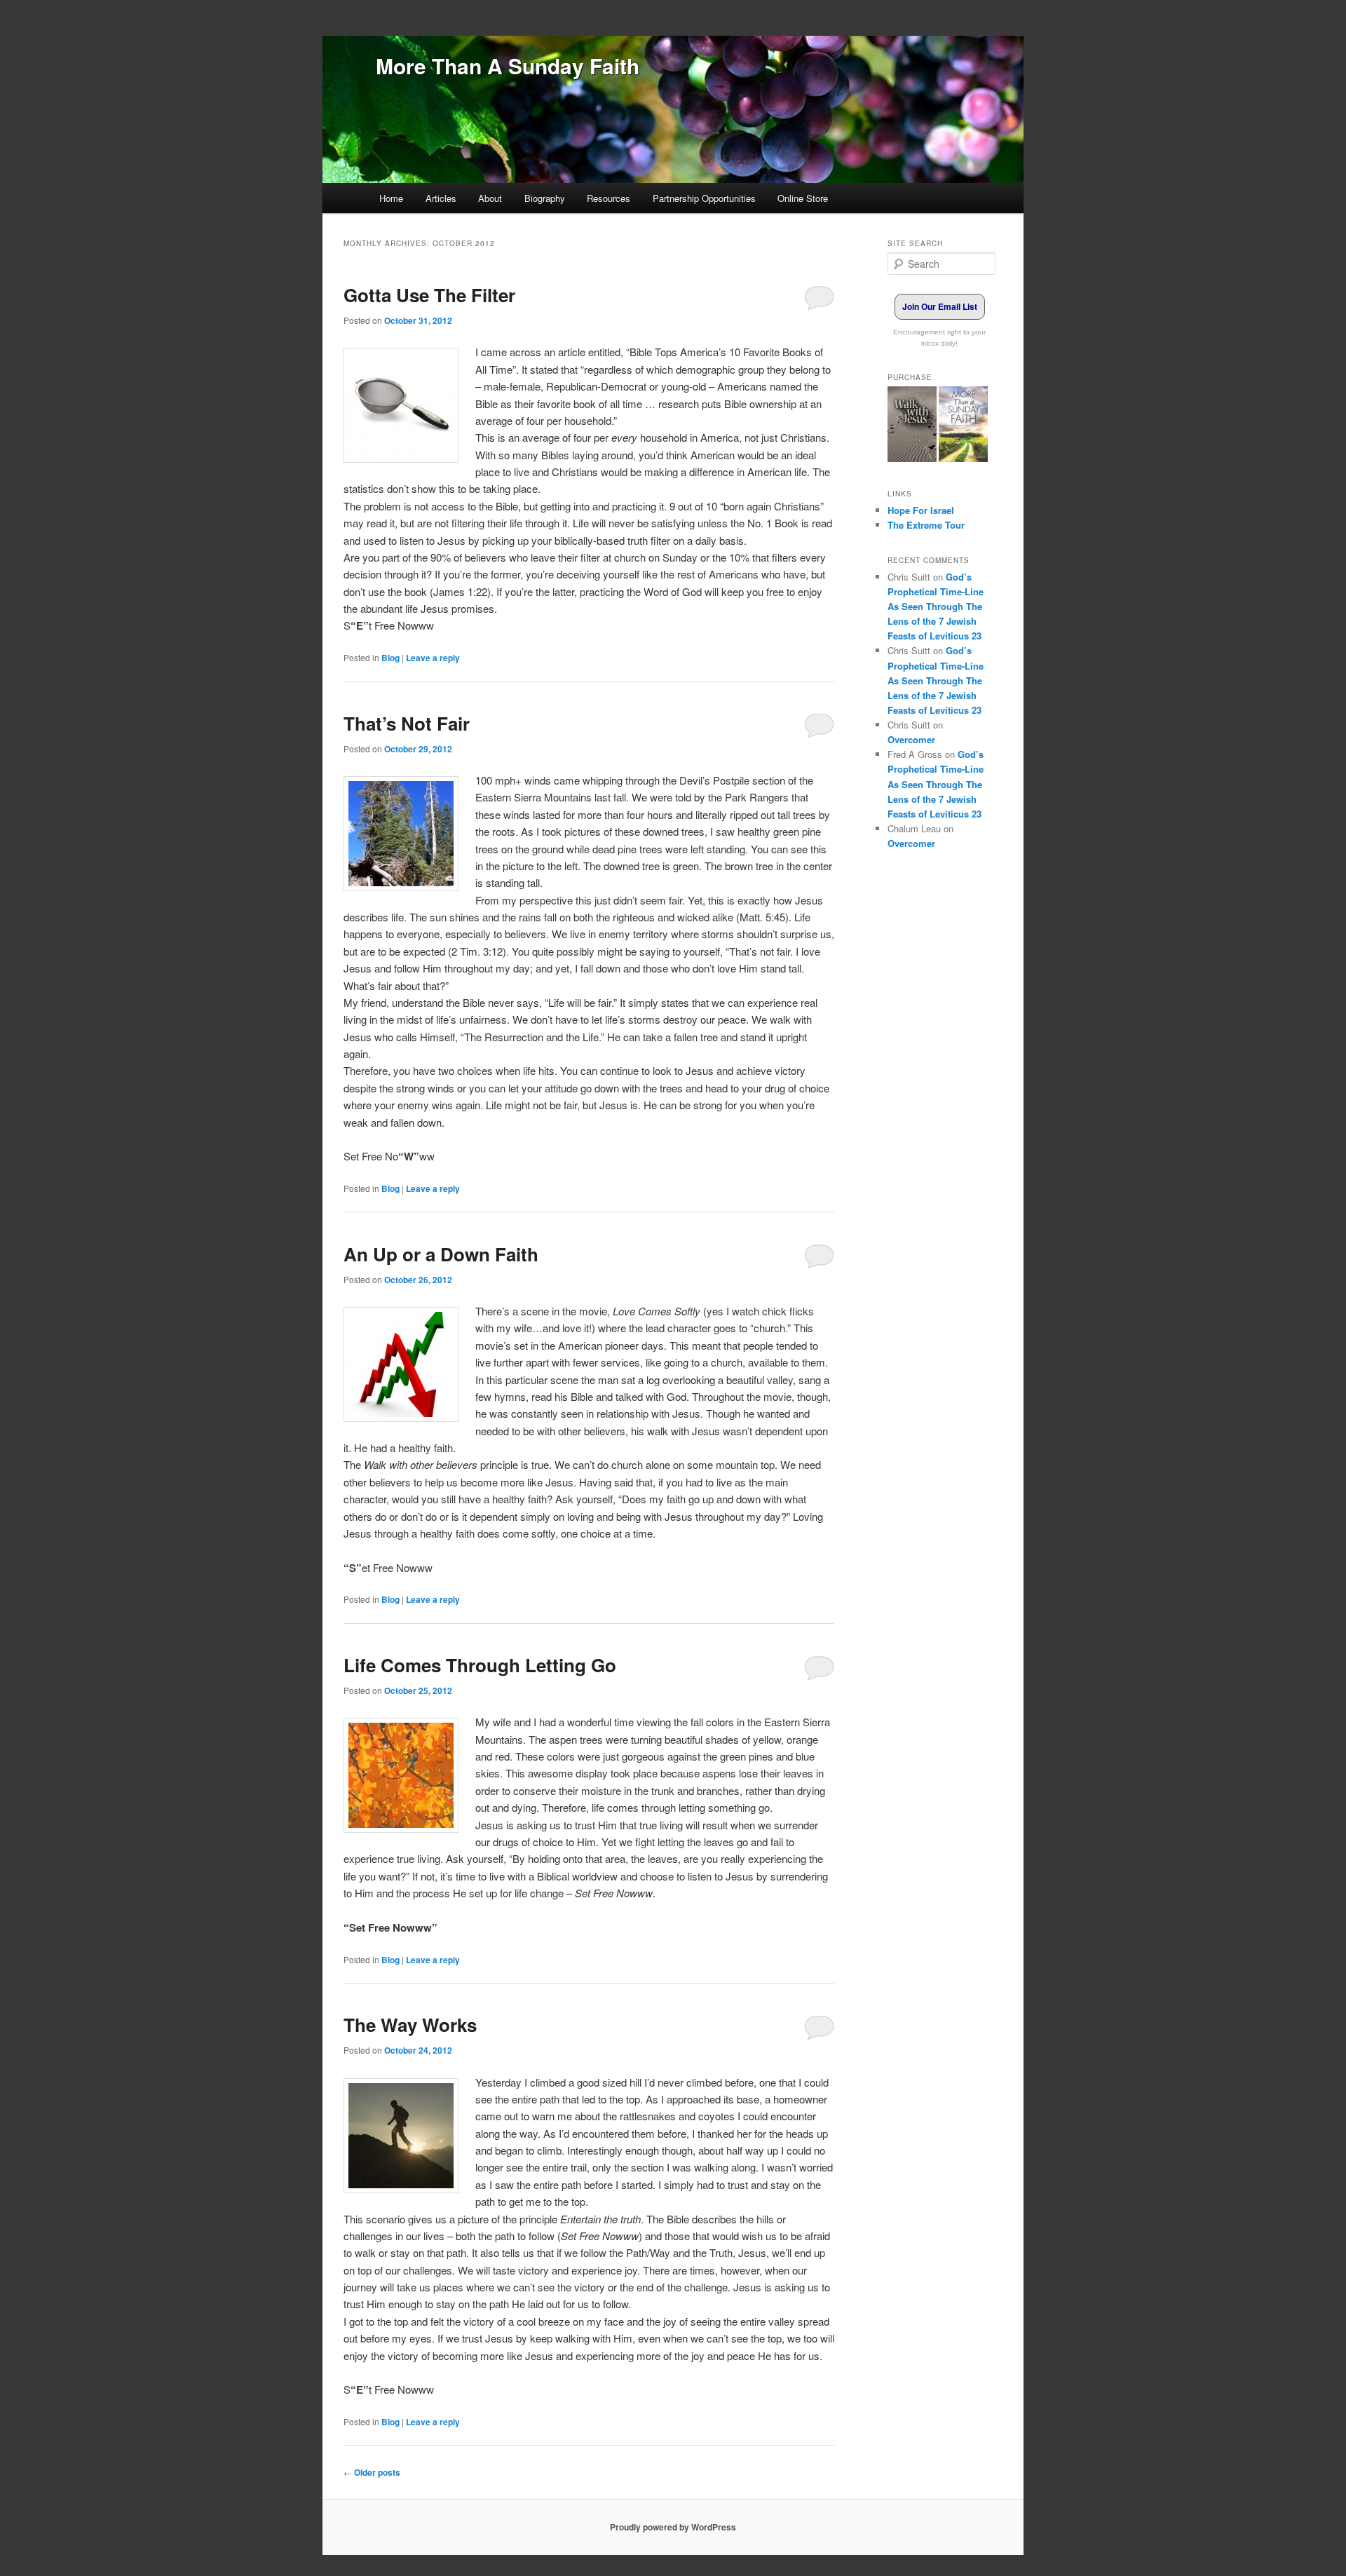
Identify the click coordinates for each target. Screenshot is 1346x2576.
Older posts (372, 2472)
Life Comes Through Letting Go (480, 1665)
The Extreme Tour (926, 525)
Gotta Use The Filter (429, 295)
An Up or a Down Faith (441, 1254)
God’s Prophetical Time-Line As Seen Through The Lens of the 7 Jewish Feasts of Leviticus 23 (936, 606)
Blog (390, 658)
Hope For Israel (921, 510)
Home (391, 198)
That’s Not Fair (407, 723)
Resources (609, 198)
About (490, 198)
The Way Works (410, 2025)
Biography (545, 198)
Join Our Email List (940, 306)
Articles (441, 198)
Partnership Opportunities (704, 198)
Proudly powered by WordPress (673, 2527)
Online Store (803, 198)
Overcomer (911, 739)
